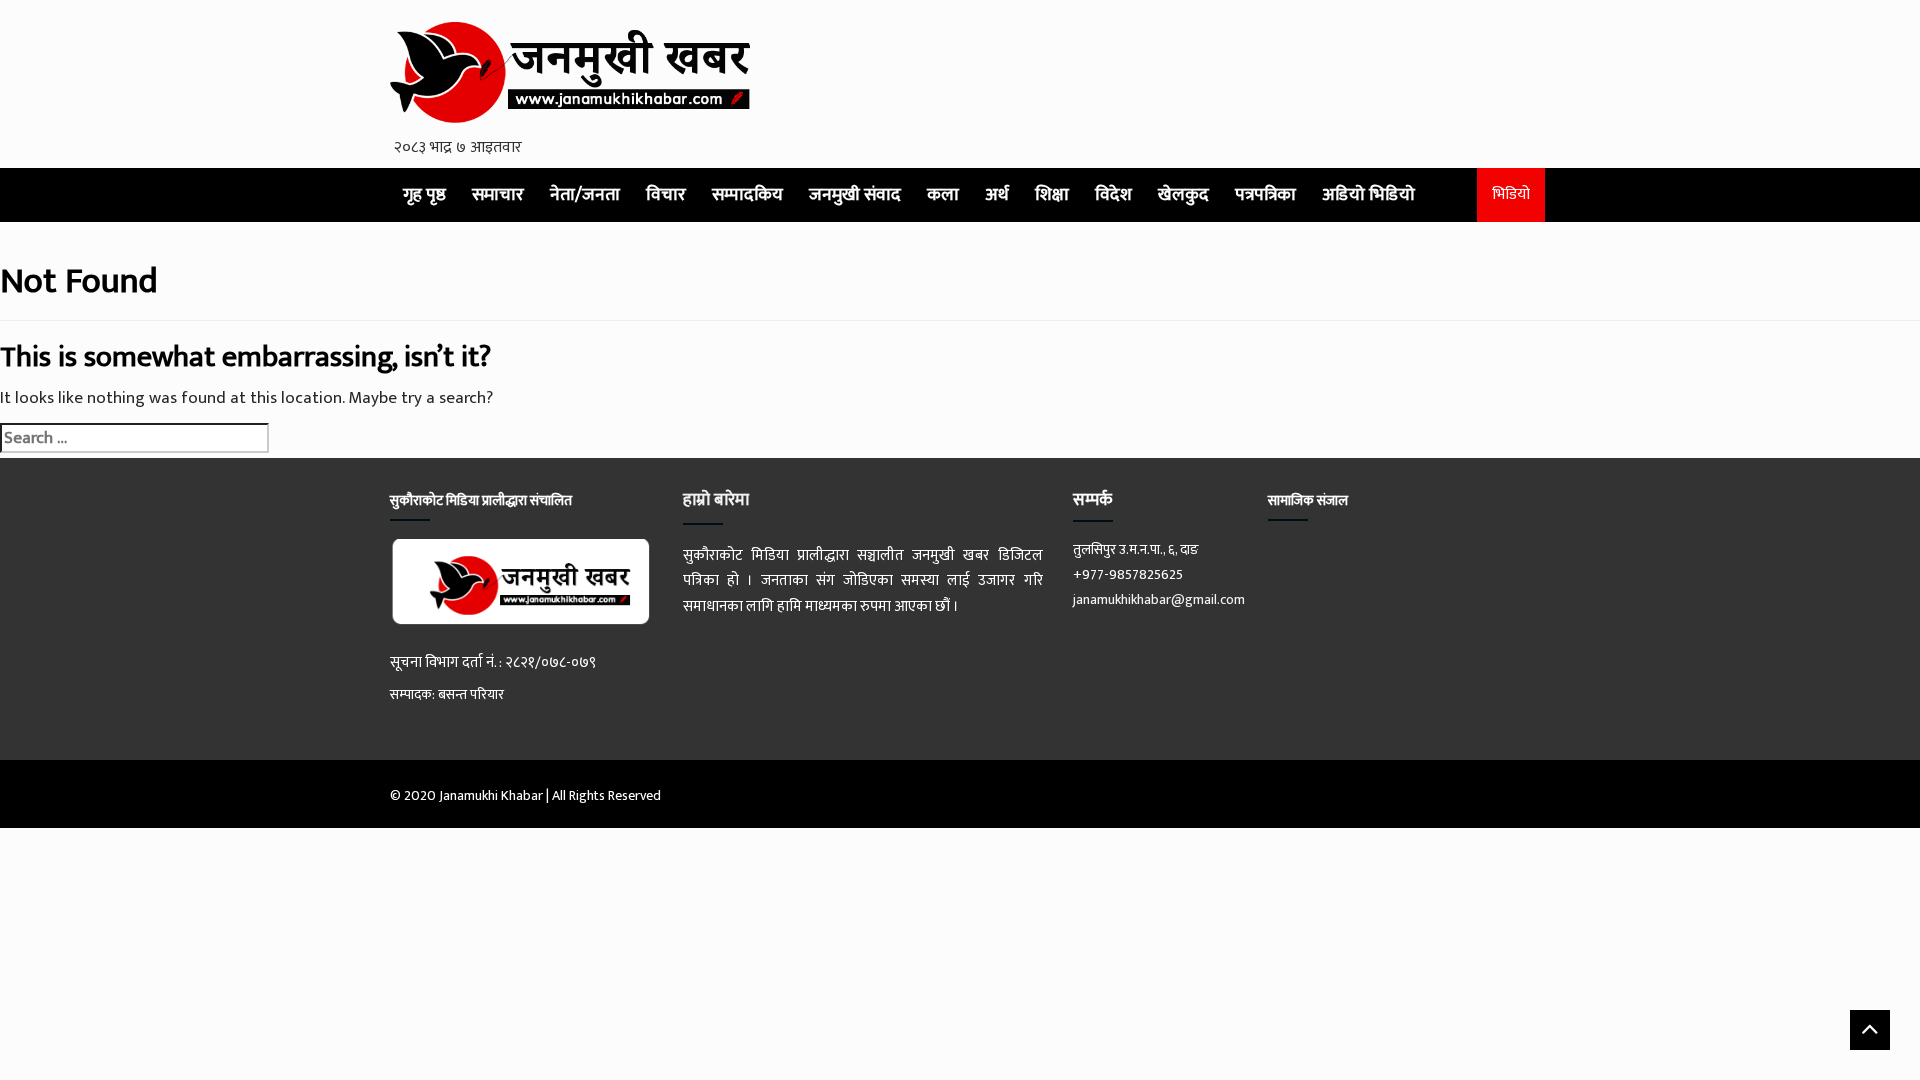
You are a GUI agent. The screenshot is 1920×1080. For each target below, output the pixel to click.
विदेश (1113, 195)
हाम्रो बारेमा (716, 500)
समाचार (498, 195)
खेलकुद (1183, 195)
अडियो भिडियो (1368, 195)
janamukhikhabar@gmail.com (1159, 599)
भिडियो (1511, 194)
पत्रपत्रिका (1265, 195)
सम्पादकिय (747, 195)
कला (943, 195)
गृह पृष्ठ (424, 195)
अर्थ (997, 195)
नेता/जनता (585, 195)
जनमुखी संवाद (855, 195)
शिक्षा (1052, 195)
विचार (666, 195)
